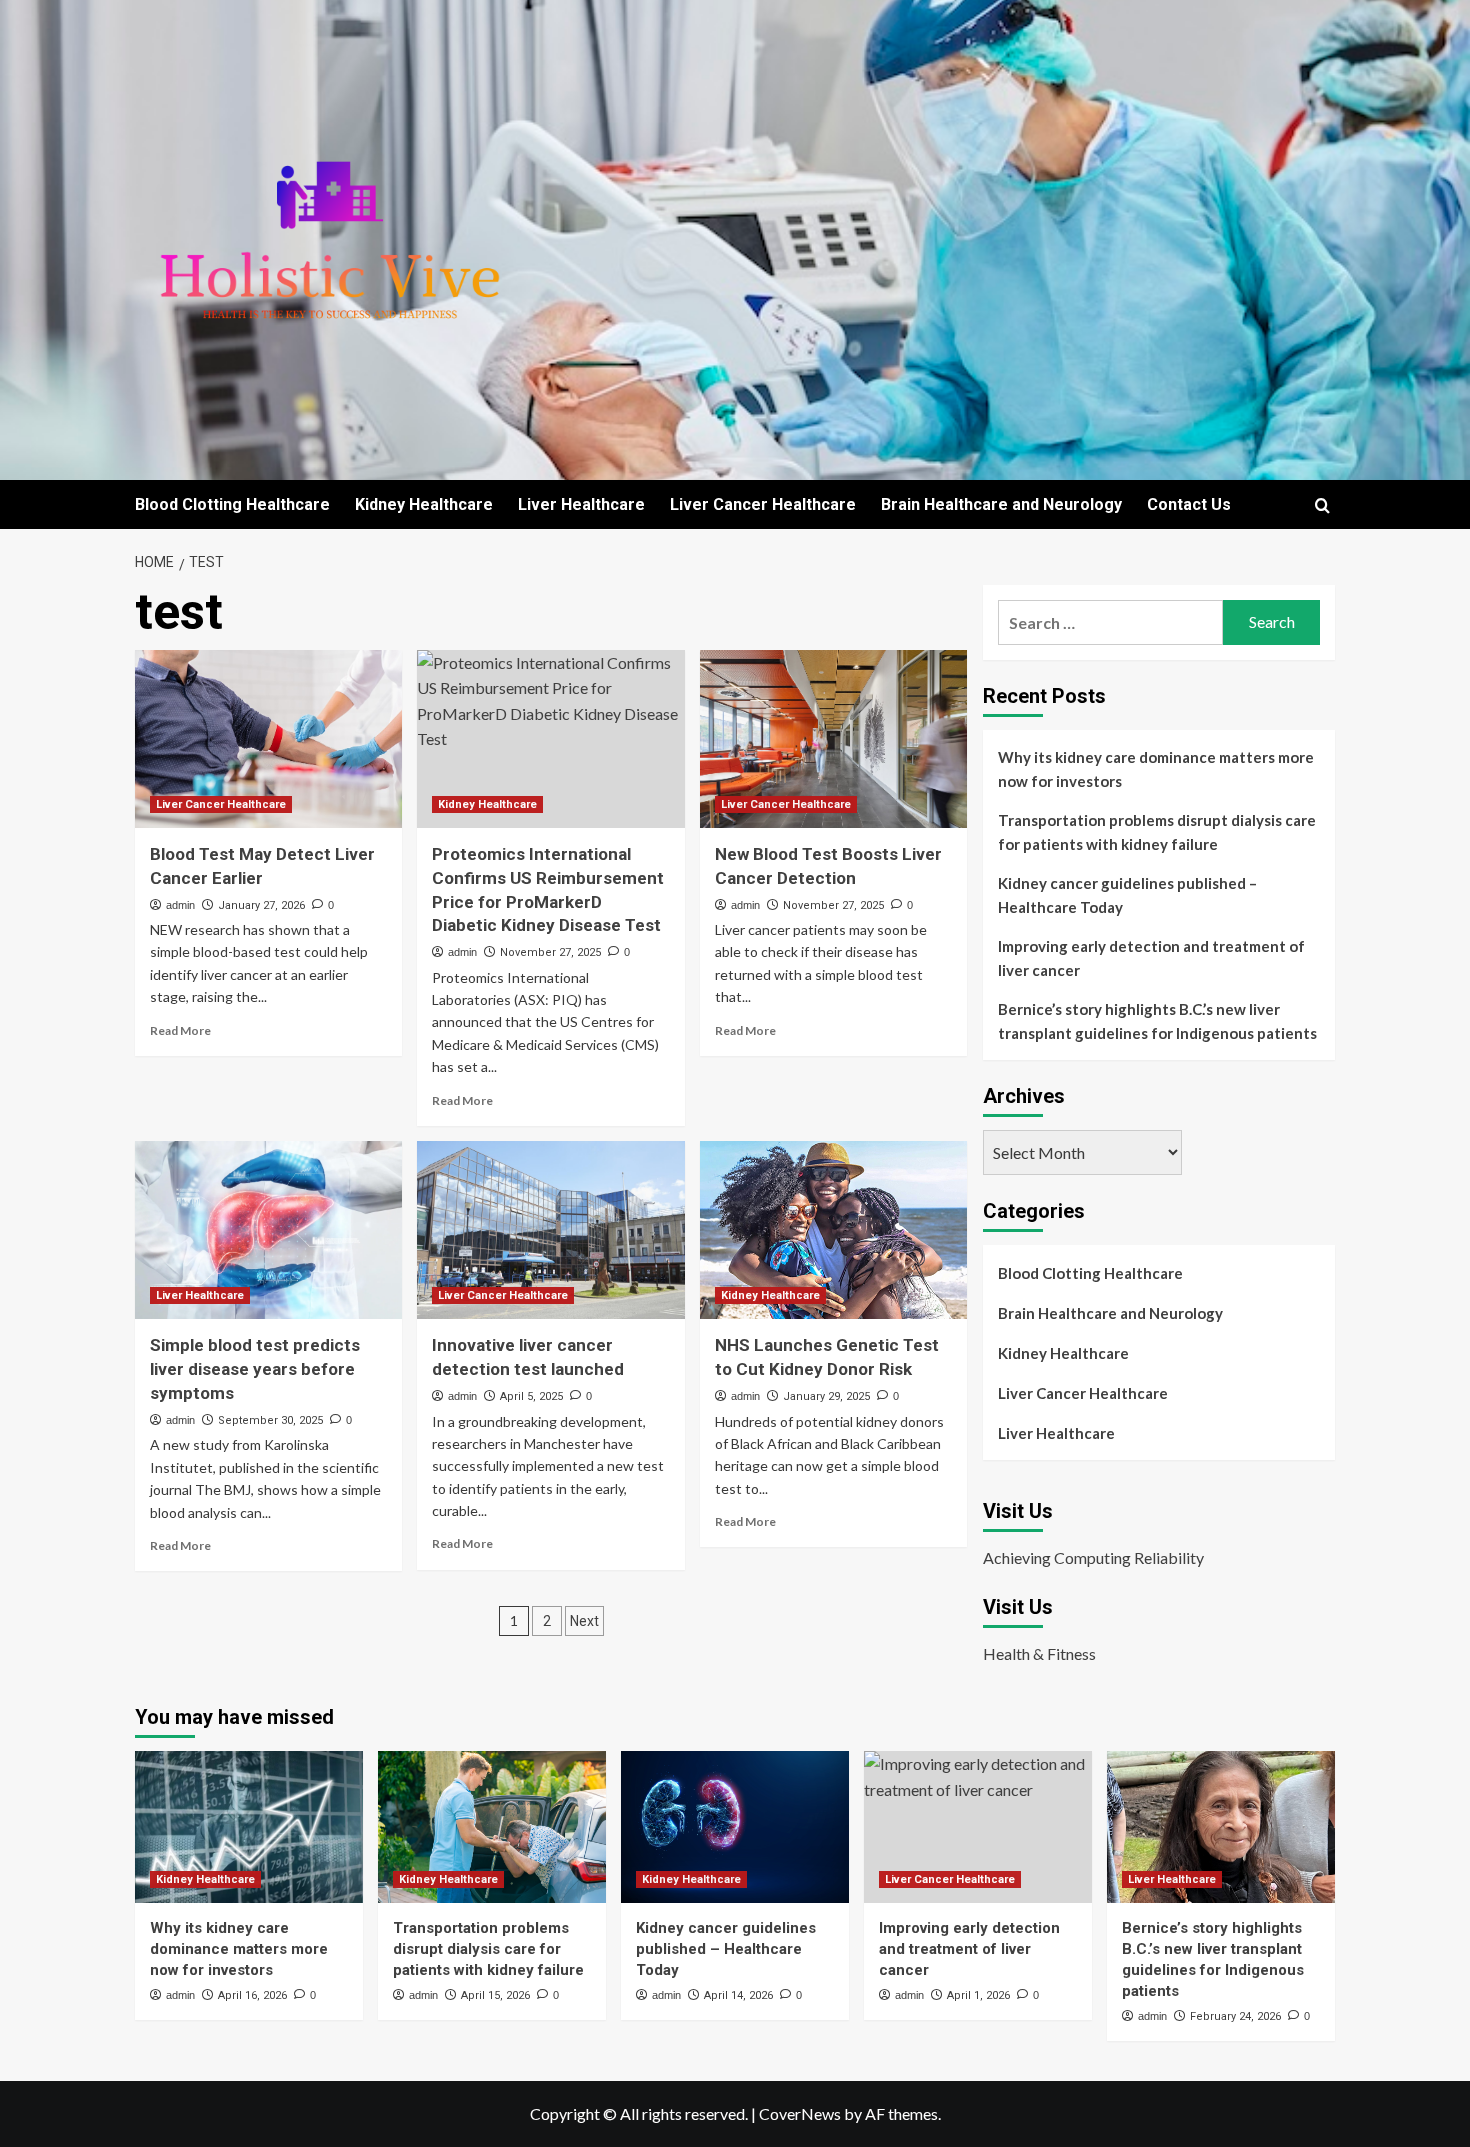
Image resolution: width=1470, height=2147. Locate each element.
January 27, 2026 (261, 905)
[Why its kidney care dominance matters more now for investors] (249, 1827)
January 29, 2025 (826, 1396)
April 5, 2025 (531, 1396)
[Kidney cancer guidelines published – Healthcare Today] (735, 1827)
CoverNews (800, 2113)
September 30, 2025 (270, 1420)
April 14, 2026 (738, 1995)
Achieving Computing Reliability (1093, 1557)
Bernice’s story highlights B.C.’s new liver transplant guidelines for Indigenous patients (1157, 1021)
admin (180, 905)
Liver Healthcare (581, 504)
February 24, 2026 (1235, 2016)
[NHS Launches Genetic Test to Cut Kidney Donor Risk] (833, 1230)
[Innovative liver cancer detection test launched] (550, 1230)
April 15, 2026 (495, 1995)
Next (584, 1621)
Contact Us (1189, 504)
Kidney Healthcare (424, 504)
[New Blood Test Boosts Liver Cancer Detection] (833, 739)
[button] (1322, 505)
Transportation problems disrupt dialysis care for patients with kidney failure (1157, 832)
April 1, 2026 (978, 1995)
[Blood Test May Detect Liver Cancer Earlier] (268, 739)
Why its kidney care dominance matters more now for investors (1156, 769)
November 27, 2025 (550, 952)
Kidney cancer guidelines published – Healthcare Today (1127, 895)
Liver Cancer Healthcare (763, 504)
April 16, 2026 (252, 1995)
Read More (180, 1030)
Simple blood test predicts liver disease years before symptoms (255, 1369)
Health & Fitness (1039, 1653)
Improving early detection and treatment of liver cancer (1151, 958)
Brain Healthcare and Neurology (1001, 504)
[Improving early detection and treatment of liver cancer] (978, 1827)
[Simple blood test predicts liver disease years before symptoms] (268, 1230)
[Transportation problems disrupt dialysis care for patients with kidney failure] (492, 1827)
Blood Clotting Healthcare (232, 504)
